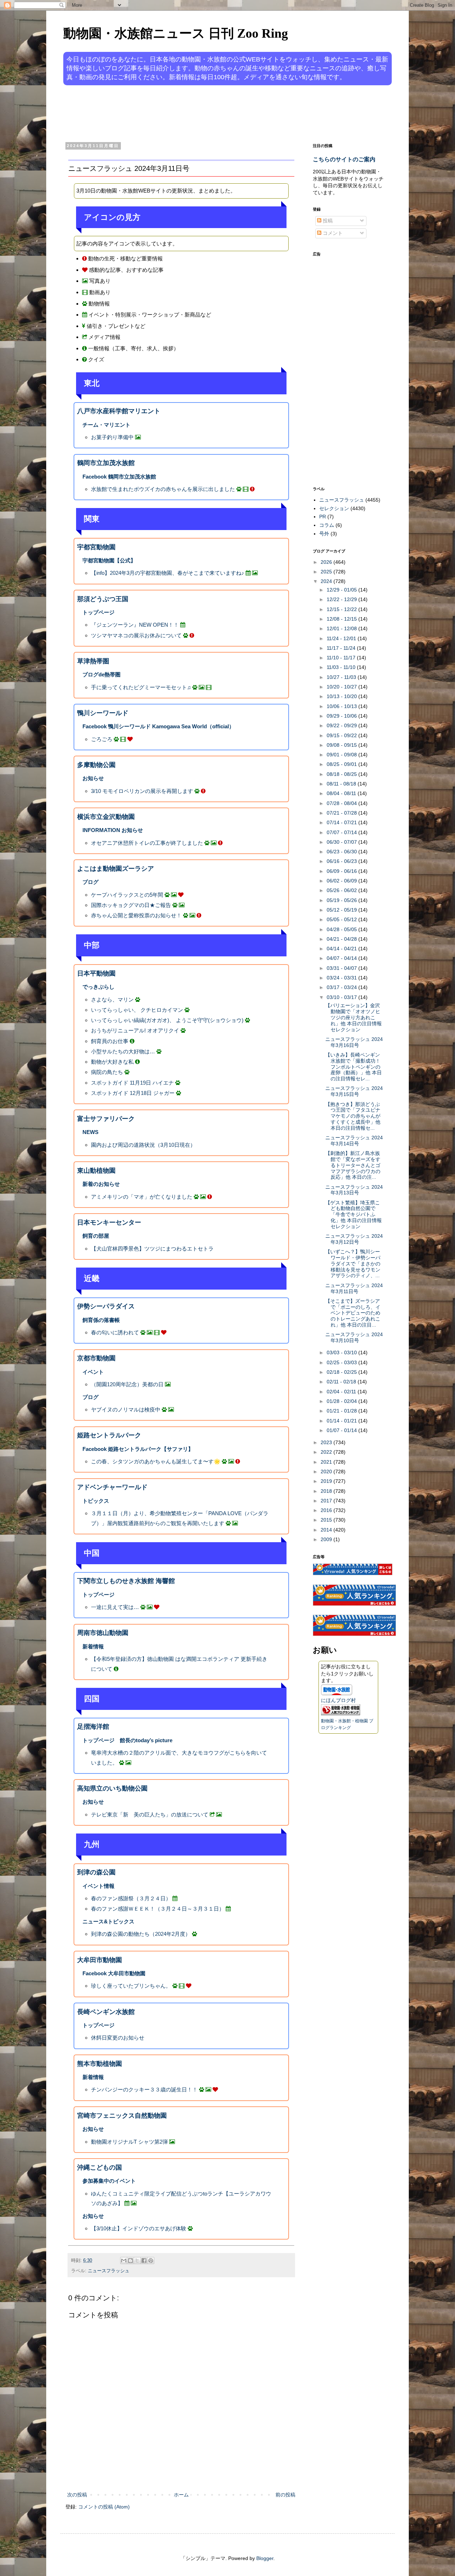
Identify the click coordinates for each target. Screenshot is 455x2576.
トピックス (96, 1501)
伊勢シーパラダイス (106, 1306)
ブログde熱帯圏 (101, 674)
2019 (327, 1481)
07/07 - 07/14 (342, 832)
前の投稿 (285, 2495)
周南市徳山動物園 (103, 1633)
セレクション (334, 508)
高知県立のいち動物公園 (112, 1788)
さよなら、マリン (112, 1000)
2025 (327, 572)
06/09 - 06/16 (342, 871)
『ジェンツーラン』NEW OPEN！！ (135, 625)
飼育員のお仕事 (110, 1041)
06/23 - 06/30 (342, 852)
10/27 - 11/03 (342, 677)
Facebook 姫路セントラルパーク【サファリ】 (138, 1449)
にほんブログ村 (338, 1700)
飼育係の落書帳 (101, 1320)
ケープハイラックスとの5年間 (127, 895)
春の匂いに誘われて (115, 1332)
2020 (327, 1471)
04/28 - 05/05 (342, 929)
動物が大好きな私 (112, 1062)
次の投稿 (77, 2495)
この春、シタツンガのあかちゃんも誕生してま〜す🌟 (156, 1461)
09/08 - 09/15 (342, 745)
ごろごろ (102, 739)
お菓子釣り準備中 (112, 437)
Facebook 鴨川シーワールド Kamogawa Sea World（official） (158, 726)
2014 (327, 1530)
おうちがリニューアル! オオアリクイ (135, 1030)
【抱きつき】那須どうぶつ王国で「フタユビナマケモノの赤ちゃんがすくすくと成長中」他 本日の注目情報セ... (353, 1116)
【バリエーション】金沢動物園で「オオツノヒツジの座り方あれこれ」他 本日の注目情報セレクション (354, 1017)
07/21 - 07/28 (342, 813)
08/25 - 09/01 (342, 764)
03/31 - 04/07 (342, 968)
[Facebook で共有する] (144, 2261)
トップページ (98, 612)
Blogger (265, 2558)
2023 (327, 1442)
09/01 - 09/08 (342, 755)
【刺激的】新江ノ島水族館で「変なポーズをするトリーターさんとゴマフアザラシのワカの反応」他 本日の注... (353, 1165)
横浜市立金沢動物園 (106, 817)
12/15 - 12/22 (342, 609)
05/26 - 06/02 (342, 890)
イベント (93, 1372)
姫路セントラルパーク (109, 1435)
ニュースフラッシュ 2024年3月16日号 (354, 1042)
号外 (324, 534)
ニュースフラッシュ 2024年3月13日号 (354, 1190)
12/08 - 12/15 (342, 619)
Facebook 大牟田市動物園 (114, 1973)
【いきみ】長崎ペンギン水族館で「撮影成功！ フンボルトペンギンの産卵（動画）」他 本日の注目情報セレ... (354, 1067)
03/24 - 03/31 (342, 978)
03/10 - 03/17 (342, 997)
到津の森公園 (96, 1872)
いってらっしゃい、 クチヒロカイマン (137, 1010)
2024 (327, 581)
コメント (332, 233)
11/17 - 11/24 (342, 648)
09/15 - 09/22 (342, 735)
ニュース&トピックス (108, 1921)
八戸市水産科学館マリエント (119, 411)
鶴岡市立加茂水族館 (106, 463)
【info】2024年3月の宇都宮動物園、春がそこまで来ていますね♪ (168, 573)
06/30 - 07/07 (342, 842)
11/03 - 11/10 (342, 667)
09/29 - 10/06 (342, 716)
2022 (327, 1452)
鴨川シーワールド (103, 713)
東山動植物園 (96, 1171)
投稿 (327, 221)
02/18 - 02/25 (342, 1372)
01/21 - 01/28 (342, 1411)
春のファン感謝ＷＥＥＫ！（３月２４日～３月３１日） (158, 1909)
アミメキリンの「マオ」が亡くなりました (142, 1197)
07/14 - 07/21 (342, 822)
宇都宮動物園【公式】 (109, 560)
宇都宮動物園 (96, 547)
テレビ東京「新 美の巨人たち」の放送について (150, 1814)
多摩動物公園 (96, 765)
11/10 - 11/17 (342, 658)
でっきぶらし (98, 987)
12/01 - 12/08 (342, 628)
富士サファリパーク (106, 1119)
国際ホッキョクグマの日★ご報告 (131, 905)
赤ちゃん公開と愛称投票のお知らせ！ (136, 915)
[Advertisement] (200, 113)
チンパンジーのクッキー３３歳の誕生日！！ (144, 2089)
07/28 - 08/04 (342, 803)
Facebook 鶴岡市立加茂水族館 (119, 477)
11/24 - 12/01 (342, 638)
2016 (327, 1510)
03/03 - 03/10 (342, 1352)
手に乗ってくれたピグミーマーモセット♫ (141, 687)
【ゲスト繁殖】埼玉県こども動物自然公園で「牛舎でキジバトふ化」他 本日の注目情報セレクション (354, 1214)
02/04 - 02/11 (342, 1392)
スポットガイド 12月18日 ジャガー (133, 1093)
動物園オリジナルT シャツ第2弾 (129, 2142)
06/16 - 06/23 (342, 861)
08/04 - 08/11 (342, 793)
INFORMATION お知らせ (113, 830)
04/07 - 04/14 (342, 958)
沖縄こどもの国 (100, 2167)
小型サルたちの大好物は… (123, 1051)
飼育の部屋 (96, 1236)
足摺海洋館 (93, 1727)
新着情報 (93, 1646)
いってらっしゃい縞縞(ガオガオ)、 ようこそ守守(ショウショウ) (167, 1020)
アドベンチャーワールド (112, 1487)
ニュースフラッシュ (109, 2271)
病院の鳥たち (107, 1072)
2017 (327, 1501)
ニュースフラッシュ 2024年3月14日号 (354, 1141)
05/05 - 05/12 (342, 919)
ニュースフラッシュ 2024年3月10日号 (354, 1337)
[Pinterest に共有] (151, 2261)
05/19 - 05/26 (342, 900)
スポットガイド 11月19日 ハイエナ (132, 1083)
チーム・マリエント (106, 425)
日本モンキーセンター (109, 1222)
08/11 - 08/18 (342, 784)
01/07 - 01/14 (342, 1430)
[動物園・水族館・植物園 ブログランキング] (341, 1713)
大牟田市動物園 (100, 1960)
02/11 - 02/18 (342, 1382)
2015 (327, 1520)
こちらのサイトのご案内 (344, 159)
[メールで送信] (124, 2261)
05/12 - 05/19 (342, 910)
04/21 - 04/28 (342, 939)
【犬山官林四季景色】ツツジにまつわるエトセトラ (152, 1249)
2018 (327, 1491)
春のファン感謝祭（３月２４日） (131, 1898)
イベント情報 (98, 1886)
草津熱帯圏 (93, 661)
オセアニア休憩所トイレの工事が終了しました (147, 843)
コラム (327, 525)
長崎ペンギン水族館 (106, 2012)
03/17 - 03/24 (342, 987)
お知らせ (93, 778)
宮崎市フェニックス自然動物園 (122, 2116)
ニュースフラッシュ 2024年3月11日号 (354, 1288)
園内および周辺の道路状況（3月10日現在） (143, 1145)
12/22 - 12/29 (342, 599)
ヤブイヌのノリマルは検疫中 (126, 1409)
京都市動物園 (96, 1358)
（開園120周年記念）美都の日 (127, 1384)
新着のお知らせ (101, 1184)
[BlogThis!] (130, 2261)
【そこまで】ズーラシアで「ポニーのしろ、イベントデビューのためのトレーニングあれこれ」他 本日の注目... (353, 1313)
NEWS (90, 1132)
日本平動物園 (96, 973)
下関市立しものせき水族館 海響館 (126, 1581)
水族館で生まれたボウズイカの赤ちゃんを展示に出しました (163, 489)
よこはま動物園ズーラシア (116, 869)
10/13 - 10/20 (342, 696)
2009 (327, 1539)
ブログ (90, 882)
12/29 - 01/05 (342, 590)
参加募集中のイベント (109, 2181)
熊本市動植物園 (100, 2064)
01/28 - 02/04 (342, 1401)
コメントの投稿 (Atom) (104, 2507)
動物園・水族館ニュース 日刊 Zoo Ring (176, 33)
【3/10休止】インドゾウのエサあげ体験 (139, 2228)
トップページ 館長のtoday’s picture (127, 1740)
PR (323, 517)
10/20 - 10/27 (342, 687)
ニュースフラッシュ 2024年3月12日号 (354, 1239)
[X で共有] (137, 2261)
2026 (327, 562)
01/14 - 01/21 (342, 1421)
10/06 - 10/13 (342, 706)
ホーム (181, 2495)
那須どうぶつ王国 (103, 599)
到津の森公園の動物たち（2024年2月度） (141, 1934)
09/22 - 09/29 (342, 725)
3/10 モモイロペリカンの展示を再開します (142, 791)
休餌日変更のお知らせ (118, 2038)
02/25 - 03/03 (342, 1362)
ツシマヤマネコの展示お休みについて (136, 635)
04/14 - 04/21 (342, 949)
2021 (327, 1462)
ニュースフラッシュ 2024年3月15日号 (354, 1091)
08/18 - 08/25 (342, 774)
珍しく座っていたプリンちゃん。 (131, 1986)
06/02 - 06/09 (342, 881)
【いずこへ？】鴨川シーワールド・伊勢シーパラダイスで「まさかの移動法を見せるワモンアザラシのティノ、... (353, 1263)
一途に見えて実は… (115, 1607)
